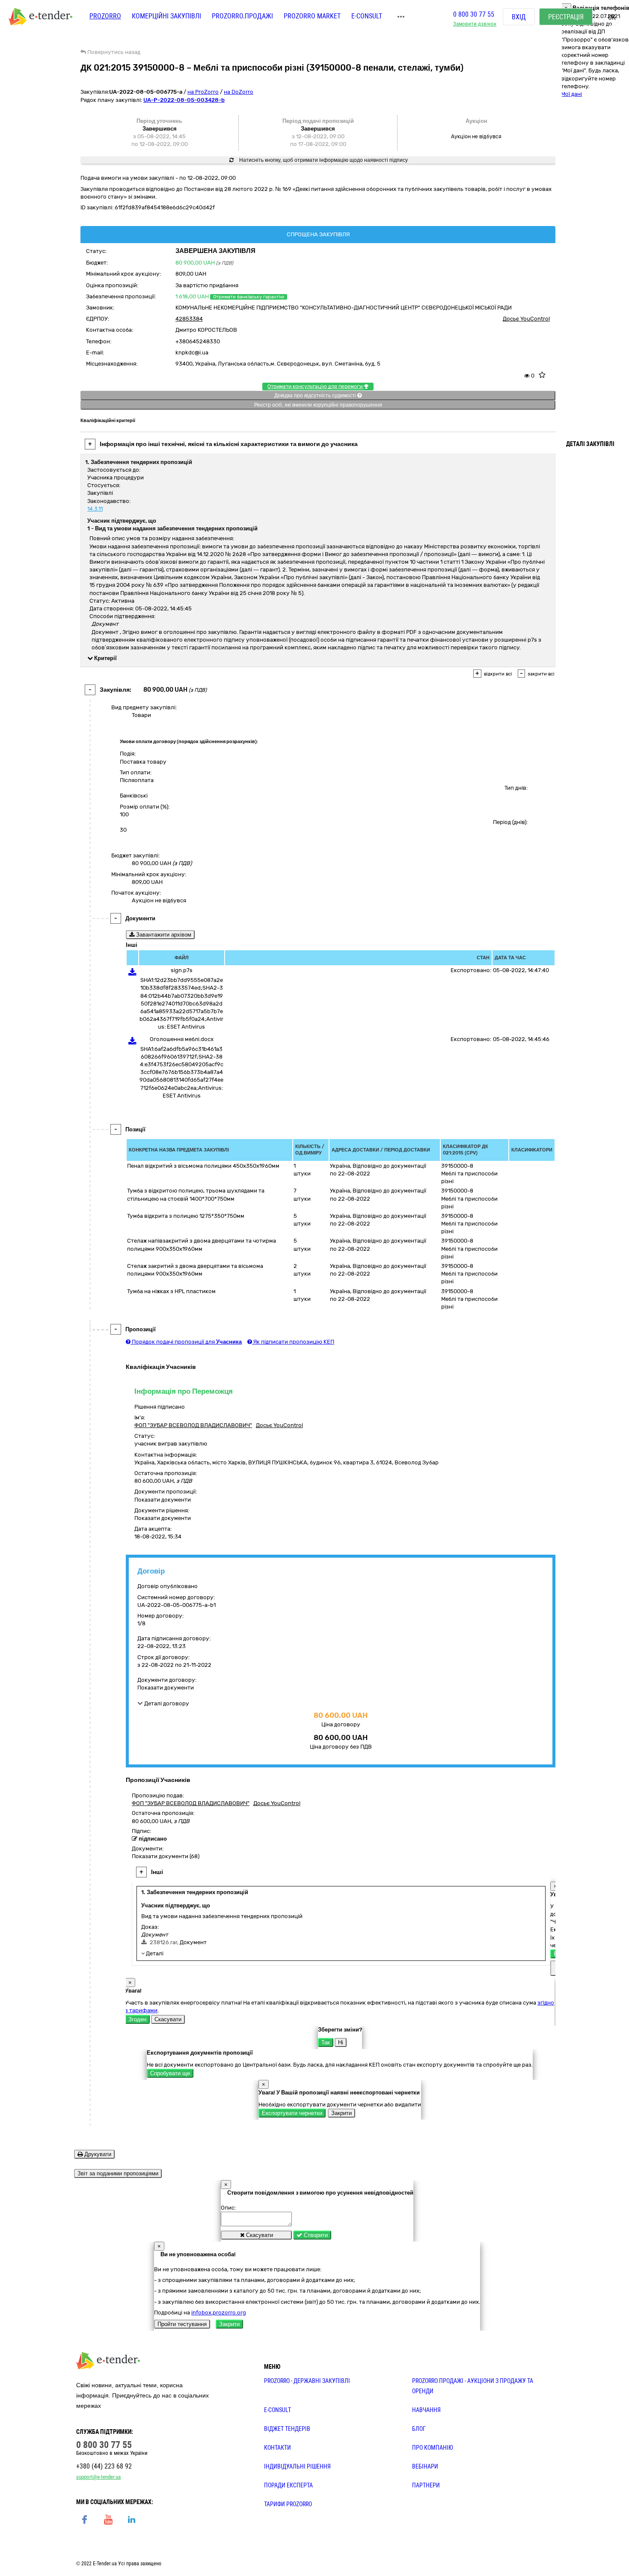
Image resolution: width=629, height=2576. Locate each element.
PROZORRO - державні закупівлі (307, 2381)
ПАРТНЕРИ (426, 2485)
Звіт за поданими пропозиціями (118, 2173)
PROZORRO (105, 16)
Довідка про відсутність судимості (316, 396)
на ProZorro (203, 92)
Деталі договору (166, 1703)
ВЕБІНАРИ (425, 2466)
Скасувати (168, 2019)
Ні (341, 2042)
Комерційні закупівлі (166, 16)
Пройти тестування (182, 2324)
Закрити (341, 2113)
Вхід (519, 17)
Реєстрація (566, 17)
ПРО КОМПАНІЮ (433, 2448)
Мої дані (571, 94)
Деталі (154, 1953)
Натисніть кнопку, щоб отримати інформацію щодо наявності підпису (323, 160)
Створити (315, 2235)
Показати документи (163, 1500)
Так (326, 2042)
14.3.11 (95, 509)
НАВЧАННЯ (426, 2410)
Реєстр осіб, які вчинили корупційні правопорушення (318, 405)
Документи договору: (167, 1680)
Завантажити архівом (163, 935)
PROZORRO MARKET (312, 16)
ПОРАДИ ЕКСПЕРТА (288, 2485)
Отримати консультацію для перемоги (316, 387)
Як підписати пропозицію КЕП (293, 1342)
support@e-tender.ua (98, 2477)
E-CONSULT (367, 16)
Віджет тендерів (287, 2429)
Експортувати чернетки (292, 2113)
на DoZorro (239, 92)
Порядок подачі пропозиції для (186, 1342)
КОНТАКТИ (277, 2448)
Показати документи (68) (166, 1856)
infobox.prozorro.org (219, 2313)
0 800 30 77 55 (474, 14)
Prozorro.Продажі (242, 16)
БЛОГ (419, 2429)
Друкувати (97, 2154)
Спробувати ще (170, 2073)
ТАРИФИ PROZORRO (288, 2504)
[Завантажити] (132, 974)
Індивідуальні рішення (297, 2466)
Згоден (137, 2019)
